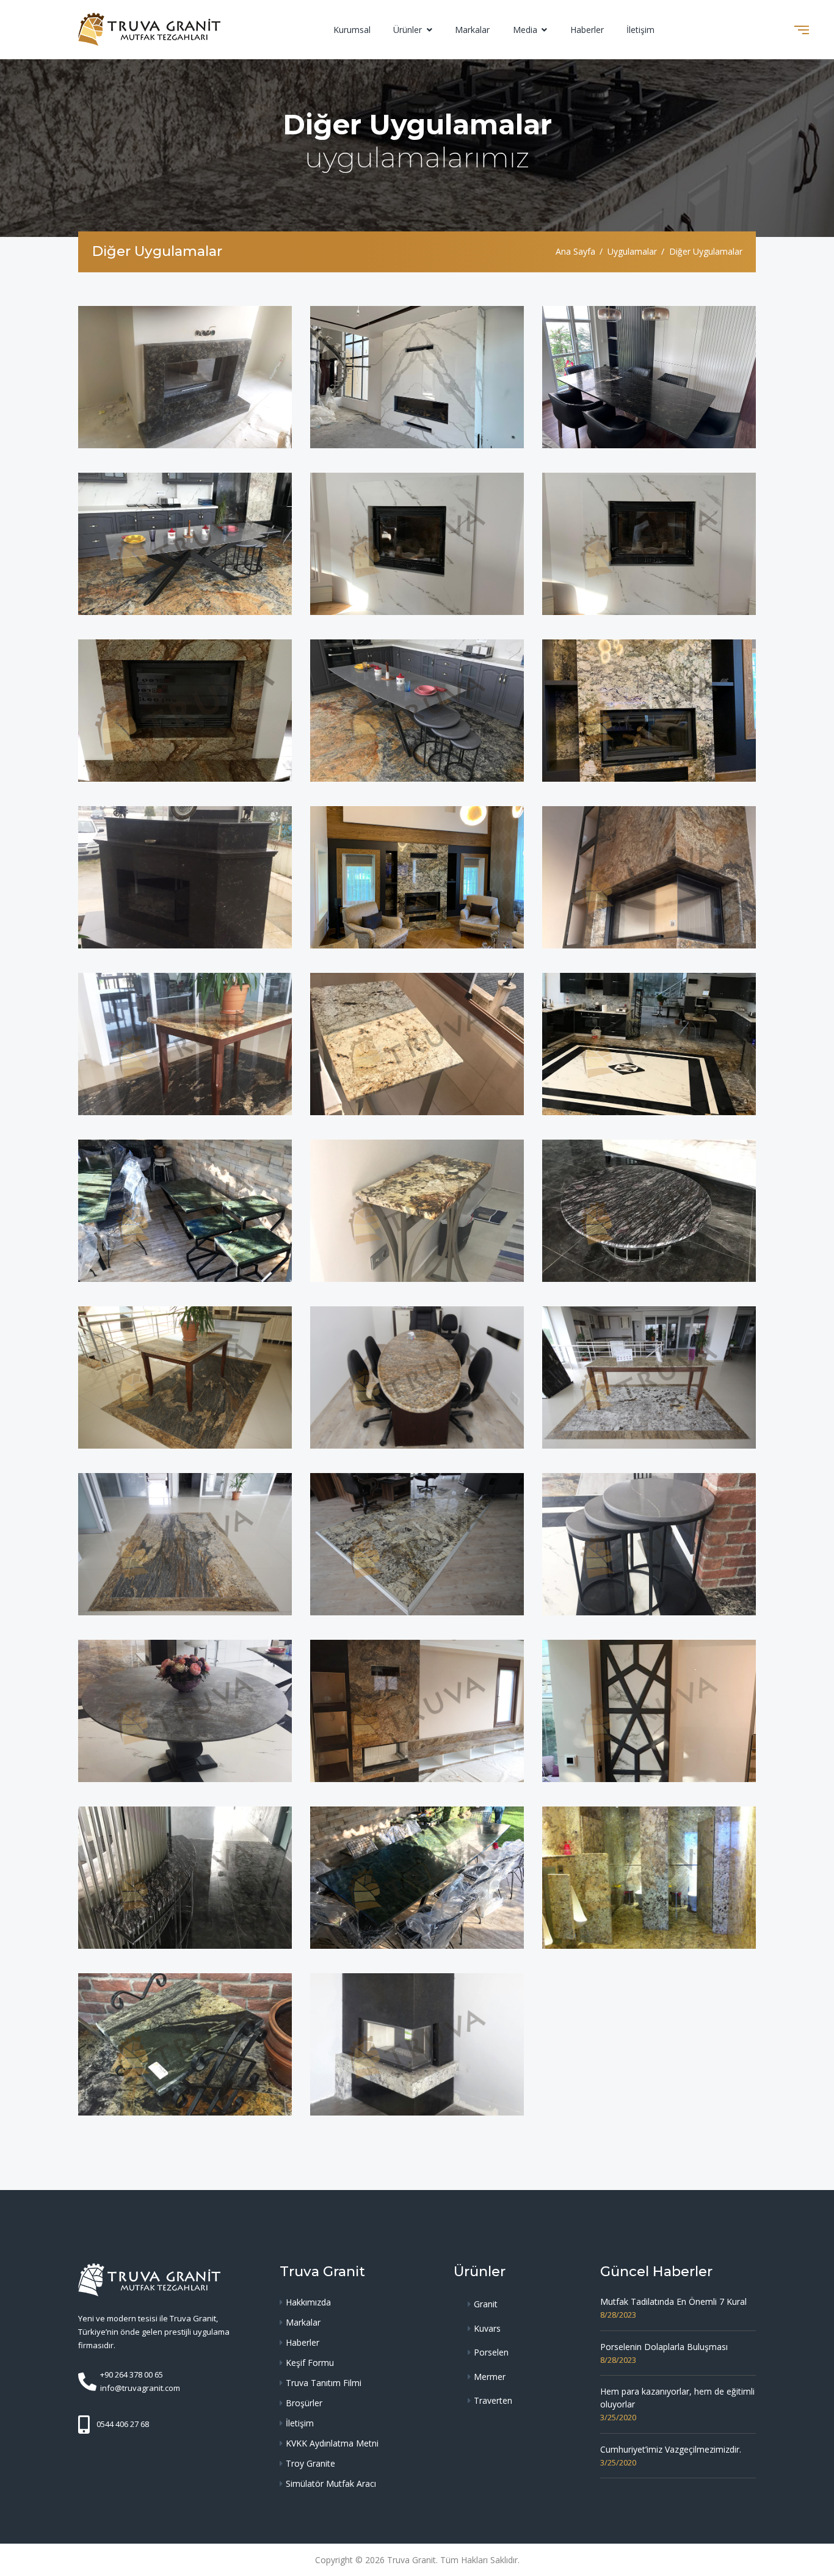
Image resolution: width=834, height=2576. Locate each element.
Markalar (472, 30)
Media (526, 30)
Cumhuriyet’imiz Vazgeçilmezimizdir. (671, 2449)
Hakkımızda (308, 2302)
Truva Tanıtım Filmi (324, 2383)
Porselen (491, 2352)
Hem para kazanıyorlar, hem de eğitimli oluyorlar (677, 2398)
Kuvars (487, 2328)
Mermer (490, 2377)
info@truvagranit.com (138, 2388)
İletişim (640, 30)
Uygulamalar (632, 251)
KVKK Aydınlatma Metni (332, 2443)
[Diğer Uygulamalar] (185, 365)
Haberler (587, 30)
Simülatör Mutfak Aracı (331, 2483)
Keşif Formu (310, 2363)
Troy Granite (310, 2463)
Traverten (493, 2400)
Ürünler (409, 30)
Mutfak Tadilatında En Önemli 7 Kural (673, 2301)
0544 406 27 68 (123, 2424)
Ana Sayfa (575, 251)
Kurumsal (352, 30)
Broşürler (304, 2403)
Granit (486, 2304)
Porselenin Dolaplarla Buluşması (664, 2347)
